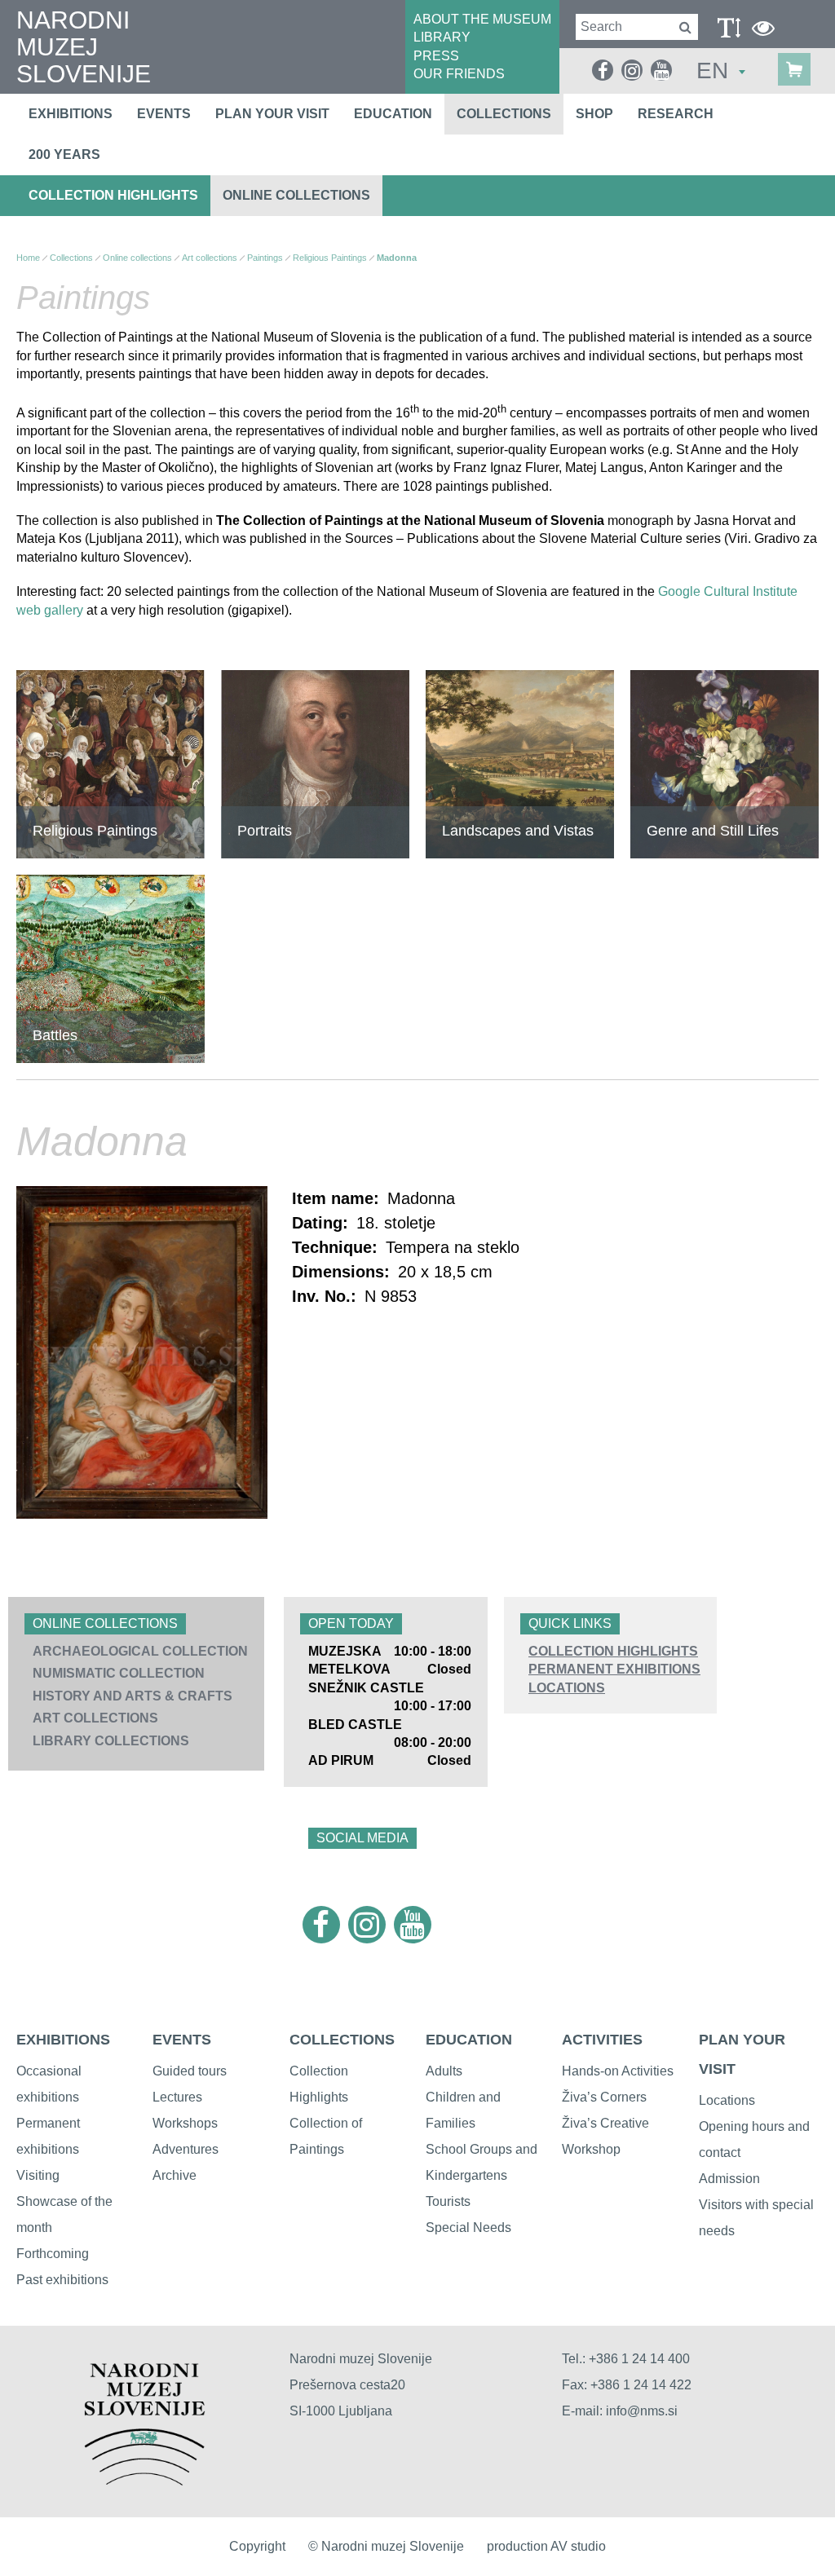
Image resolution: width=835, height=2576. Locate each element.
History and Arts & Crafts (133, 1696)
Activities (602, 2040)
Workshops (185, 2123)
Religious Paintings (330, 258)
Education (393, 114)
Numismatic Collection (119, 1673)
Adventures (186, 2149)
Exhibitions (71, 114)
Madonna (397, 258)
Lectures (177, 2097)
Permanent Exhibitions (614, 1669)
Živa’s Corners (604, 2097)
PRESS (436, 56)
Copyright (257, 2546)
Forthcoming (53, 2254)
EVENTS (182, 2040)
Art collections (95, 1718)
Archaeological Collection (140, 1651)
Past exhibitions (62, 2280)
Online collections (296, 195)
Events (164, 114)
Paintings (265, 258)
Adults (444, 2071)
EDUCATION (469, 2040)
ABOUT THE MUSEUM (482, 19)
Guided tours (190, 2071)
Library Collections (111, 1741)
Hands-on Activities (618, 2071)
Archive (175, 2175)
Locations (567, 1688)
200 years (64, 154)
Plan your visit (272, 114)
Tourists (448, 2201)
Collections (504, 114)
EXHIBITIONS (63, 2040)
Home (28, 258)
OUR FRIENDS (459, 74)
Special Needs (468, 2228)
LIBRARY (442, 37)
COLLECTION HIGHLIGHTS (613, 1651)
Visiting (38, 2175)
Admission (729, 2179)
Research (676, 114)
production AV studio (546, 2546)
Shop (594, 114)
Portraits (265, 831)
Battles (55, 1035)
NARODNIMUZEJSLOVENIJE (84, 47)
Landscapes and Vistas (518, 831)
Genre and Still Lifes (713, 831)
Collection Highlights (113, 195)
